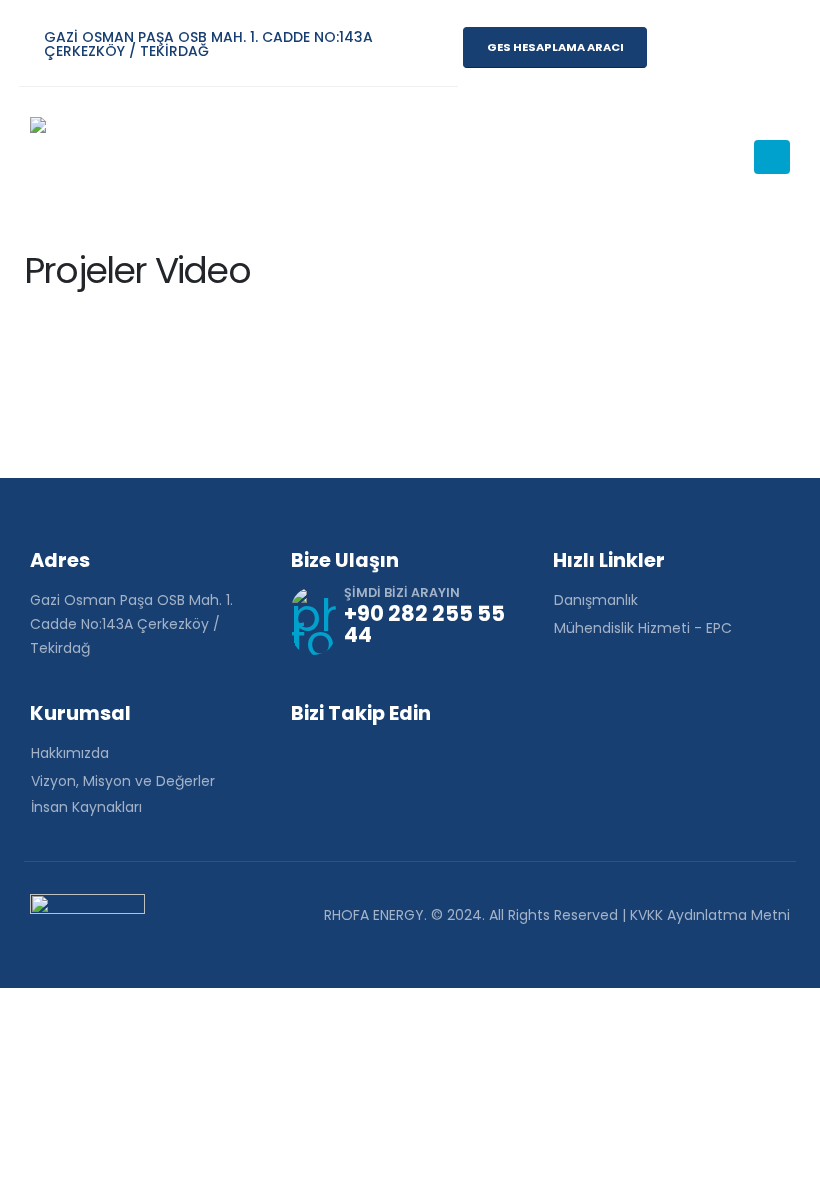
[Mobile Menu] (772, 157)
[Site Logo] (85, 157)
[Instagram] (718, 47)
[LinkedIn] (764, 47)
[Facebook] (672, 47)
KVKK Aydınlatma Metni (710, 915)
